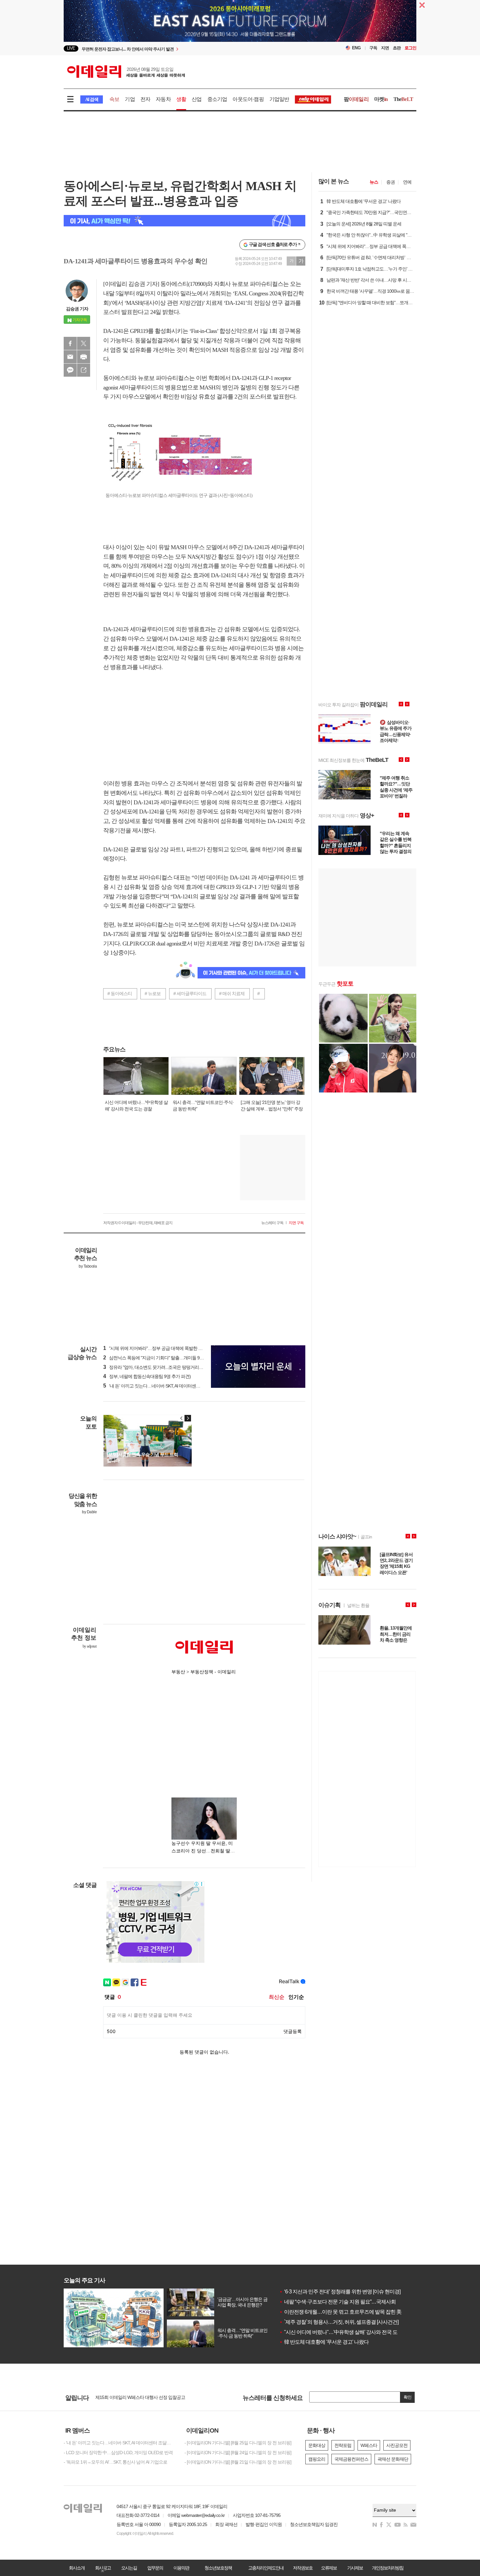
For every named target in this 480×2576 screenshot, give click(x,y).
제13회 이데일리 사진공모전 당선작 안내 (134, 2398)
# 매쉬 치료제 (232, 993)
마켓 (381, 99)
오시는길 (129, 2568)
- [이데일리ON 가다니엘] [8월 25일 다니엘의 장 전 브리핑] (238, 2443)
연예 (407, 182)
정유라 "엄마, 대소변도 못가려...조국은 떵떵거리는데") (157, 1367)
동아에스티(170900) (184, 284)
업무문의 (155, 2568)
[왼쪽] (182, 1418)
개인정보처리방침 (388, 2568)
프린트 (84, 357)
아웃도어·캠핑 (248, 99)
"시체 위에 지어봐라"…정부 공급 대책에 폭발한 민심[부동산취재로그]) (171, 1348)
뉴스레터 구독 (272, 1223)
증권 (391, 182)
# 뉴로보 (153, 993)
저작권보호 (303, 2568)
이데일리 (126, 72)
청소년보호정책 (218, 2568)
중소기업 (217, 99)
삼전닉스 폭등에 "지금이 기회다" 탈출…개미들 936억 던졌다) (163, 1358)
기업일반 (279, 99)
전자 (145, 99)
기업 (130, 99)
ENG (356, 48)
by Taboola (88, 1266)
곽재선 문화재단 (393, 2459)
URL (84, 370)
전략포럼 (343, 2445)
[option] (187, 49)
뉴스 (374, 182)
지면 (385, 48)
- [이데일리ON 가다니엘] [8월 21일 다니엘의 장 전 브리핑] (238, 2462)
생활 (181, 99)
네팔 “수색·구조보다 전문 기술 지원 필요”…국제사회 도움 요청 (348, 2302)
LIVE (71, 48)
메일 (70, 357)
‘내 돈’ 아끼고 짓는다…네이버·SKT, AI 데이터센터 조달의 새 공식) (167, 1386)
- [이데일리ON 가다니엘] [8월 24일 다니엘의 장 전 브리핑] (238, 2453)
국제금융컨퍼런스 (351, 2459)
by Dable (89, 1512)
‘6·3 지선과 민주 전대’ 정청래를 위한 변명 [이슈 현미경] (340, 2292)
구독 (373, 48)
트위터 (84, 343)
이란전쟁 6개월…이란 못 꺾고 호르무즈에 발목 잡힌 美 (340, 2312)
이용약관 (181, 2568)
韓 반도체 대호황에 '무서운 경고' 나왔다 (324, 2342)
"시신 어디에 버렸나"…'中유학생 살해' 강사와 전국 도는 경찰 (346, 2332)
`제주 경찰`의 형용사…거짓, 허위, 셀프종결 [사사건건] (339, 2322)
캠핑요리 (317, 2459)
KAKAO (70, 370)
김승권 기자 (77, 309)
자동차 (163, 99)
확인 (408, 2397)
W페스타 (369, 2445)
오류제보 (329, 2568)
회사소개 (77, 2568)
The (403, 99)
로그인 (410, 48)
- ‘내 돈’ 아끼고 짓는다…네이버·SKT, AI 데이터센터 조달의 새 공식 (119, 2443)
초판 (397, 48)
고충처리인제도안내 (266, 2568)
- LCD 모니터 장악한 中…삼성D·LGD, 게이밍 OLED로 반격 (118, 2453)
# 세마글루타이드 (190, 993)
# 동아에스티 (120, 993)
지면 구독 (296, 1223)
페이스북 (70, 343)
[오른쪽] (188, 1418)
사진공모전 (397, 2445)
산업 (197, 99)
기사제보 (355, 2568)
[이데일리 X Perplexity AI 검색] (184, 221)
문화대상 (317, 2445)
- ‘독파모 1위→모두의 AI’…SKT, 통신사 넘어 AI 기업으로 (115, 2462)
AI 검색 (92, 99)
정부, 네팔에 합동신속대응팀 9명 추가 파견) (147, 1376)
